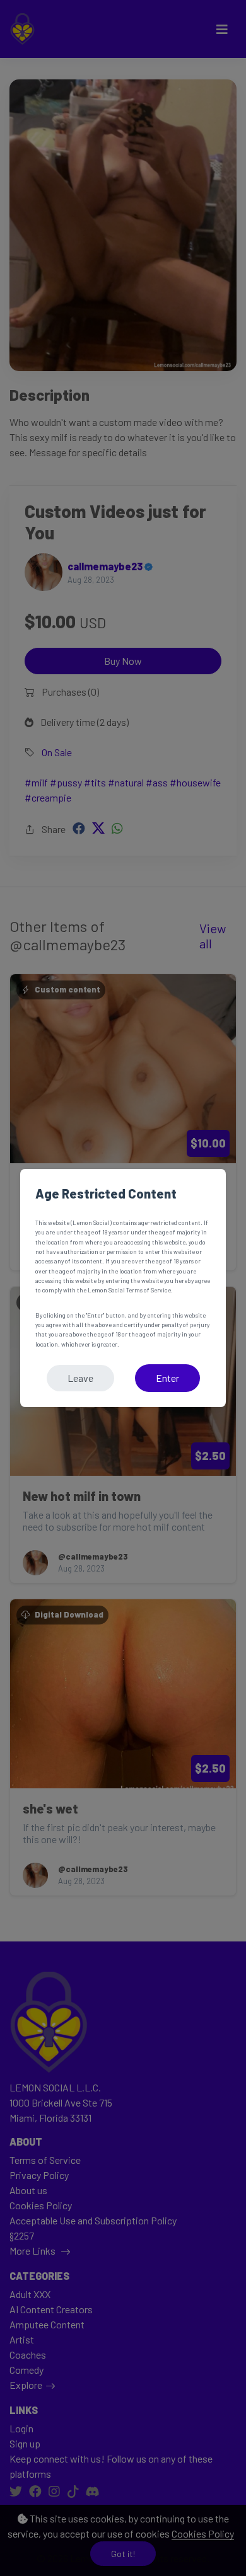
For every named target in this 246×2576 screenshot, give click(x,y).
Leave (80, 1378)
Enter (167, 1378)
